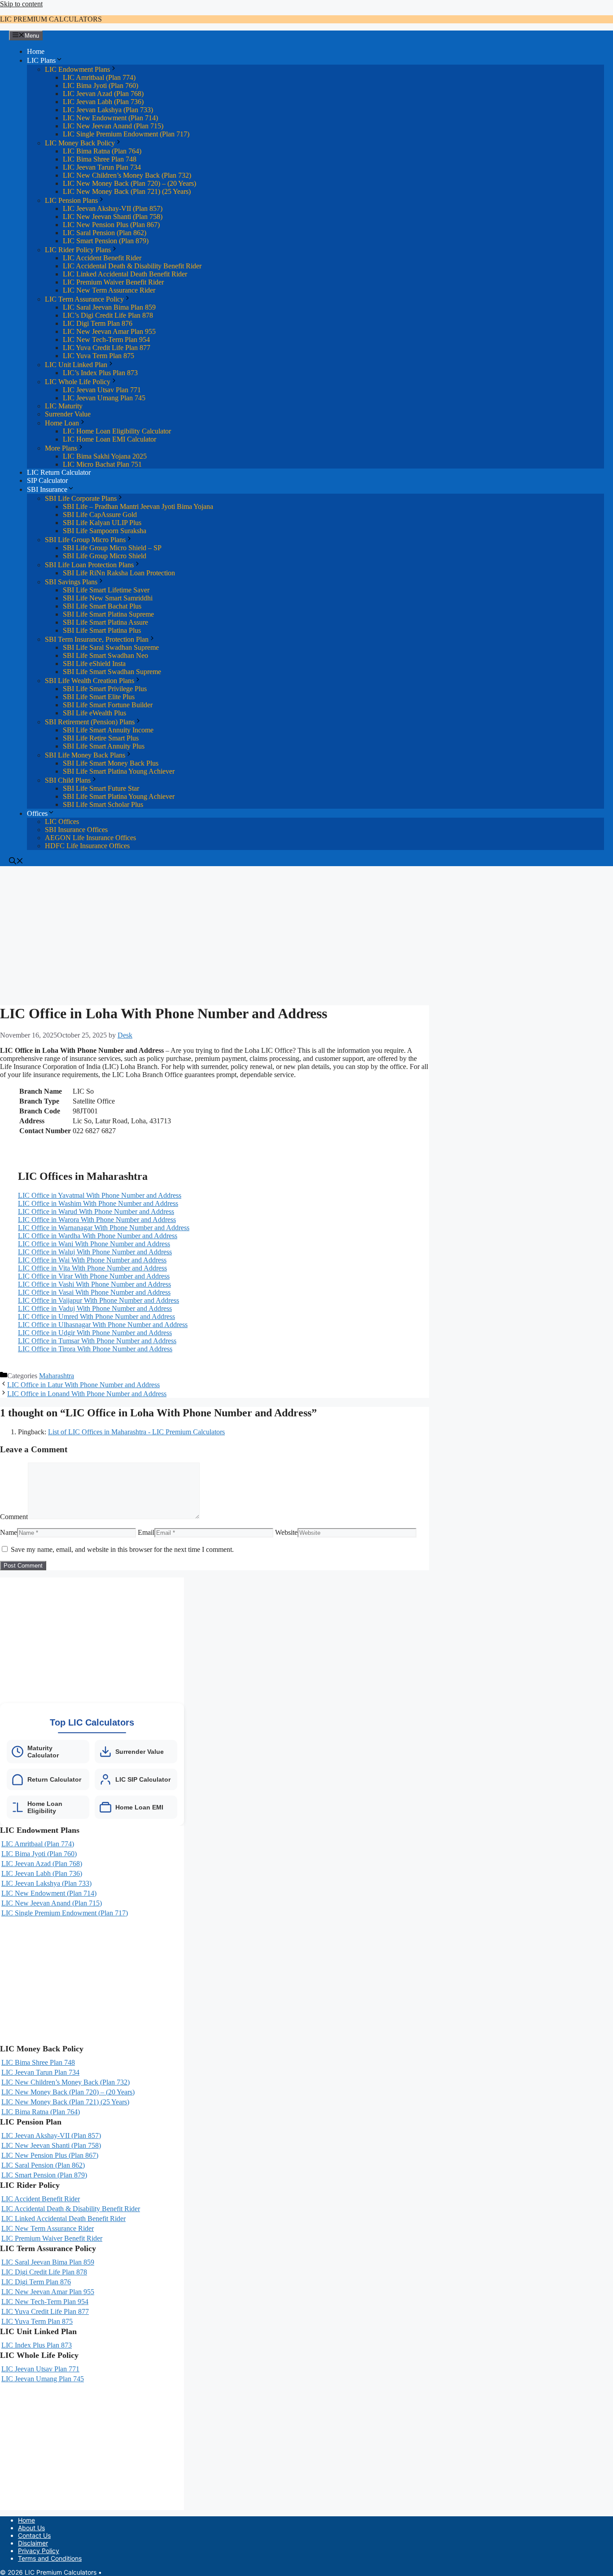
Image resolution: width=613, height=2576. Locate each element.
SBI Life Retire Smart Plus (101, 738)
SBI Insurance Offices (76, 830)
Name (9, 1532)
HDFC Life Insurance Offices (87, 846)
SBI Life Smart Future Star (101, 788)
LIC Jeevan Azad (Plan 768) (103, 94)
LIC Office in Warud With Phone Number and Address (96, 1211)
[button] (16, 862)
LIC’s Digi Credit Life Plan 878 (108, 315)
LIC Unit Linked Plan (76, 365)
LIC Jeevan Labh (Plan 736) (103, 102)
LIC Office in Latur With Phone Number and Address (83, 1385)
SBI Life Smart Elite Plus (99, 697)
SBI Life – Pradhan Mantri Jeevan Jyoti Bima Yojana (138, 506)
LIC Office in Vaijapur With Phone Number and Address (99, 1300)
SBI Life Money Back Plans (85, 755)
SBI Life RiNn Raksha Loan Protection (119, 573)
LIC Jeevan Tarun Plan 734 (102, 167)
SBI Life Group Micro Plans (85, 540)
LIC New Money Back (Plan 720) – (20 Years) (129, 183)
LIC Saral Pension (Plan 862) (105, 233)
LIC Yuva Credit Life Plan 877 (107, 348)
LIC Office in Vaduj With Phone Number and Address (95, 1308)
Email (146, 1532)
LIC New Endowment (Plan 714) (110, 118)
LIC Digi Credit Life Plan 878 (44, 2272)
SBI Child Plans (68, 780)
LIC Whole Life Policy (78, 382)
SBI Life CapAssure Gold (100, 515)
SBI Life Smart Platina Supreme (108, 614)
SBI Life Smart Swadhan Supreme (112, 672)
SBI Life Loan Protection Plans (89, 565)
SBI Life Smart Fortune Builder (108, 705)
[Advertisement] (215, 933)
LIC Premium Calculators (51, 19)
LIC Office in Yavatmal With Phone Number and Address (100, 1195)
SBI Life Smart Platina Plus (102, 630)
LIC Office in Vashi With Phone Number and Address (94, 1284)
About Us (31, 2528)
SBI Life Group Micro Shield (105, 556)
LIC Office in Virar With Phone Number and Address (94, 1276)
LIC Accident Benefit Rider (102, 258)
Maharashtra (57, 1376)
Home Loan (62, 423)
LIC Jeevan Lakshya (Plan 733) (108, 110)
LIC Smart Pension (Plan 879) (106, 241)
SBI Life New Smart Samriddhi (108, 598)
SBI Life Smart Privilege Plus (105, 689)
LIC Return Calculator (59, 472)
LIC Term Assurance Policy (84, 299)
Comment (14, 1517)
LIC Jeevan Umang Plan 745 (104, 398)
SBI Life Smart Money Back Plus (111, 763)
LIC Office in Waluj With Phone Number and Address (95, 1252)
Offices (37, 813)
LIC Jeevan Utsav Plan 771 (102, 390)
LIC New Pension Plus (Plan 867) (111, 225)
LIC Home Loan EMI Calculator (109, 439)
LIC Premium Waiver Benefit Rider (113, 282)
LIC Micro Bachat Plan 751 (102, 464)
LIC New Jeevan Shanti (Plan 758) (113, 217)
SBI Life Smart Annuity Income (108, 730)
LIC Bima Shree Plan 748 (100, 159)
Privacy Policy (39, 2551)
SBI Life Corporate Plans (81, 498)
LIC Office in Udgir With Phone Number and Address (95, 1333)
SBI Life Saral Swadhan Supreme (111, 647)
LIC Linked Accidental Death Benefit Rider (125, 274)
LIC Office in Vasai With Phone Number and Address (94, 1292)
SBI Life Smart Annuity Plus (104, 746)
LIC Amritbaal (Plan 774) (99, 77)
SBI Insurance (47, 489)
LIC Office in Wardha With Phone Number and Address (98, 1236)
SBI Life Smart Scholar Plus (103, 804)
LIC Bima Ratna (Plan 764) (102, 151)
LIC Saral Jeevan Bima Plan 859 (109, 307)
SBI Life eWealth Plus (94, 713)
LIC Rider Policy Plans (78, 250)
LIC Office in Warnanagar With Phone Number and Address (104, 1228)
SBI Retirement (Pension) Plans (90, 722)
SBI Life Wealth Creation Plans (90, 681)
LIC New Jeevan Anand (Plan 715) (113, 126)
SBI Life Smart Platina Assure (105, 622)
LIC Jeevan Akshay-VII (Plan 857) (113, 208)
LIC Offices (62, 821)
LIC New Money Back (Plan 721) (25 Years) (127, 191)
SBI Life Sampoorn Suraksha (105, 531)
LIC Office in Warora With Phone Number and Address (97, 1220)
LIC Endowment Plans (77, 69)
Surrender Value (68, 414)
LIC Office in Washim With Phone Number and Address (98, 1203)
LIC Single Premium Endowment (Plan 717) (126, 134)
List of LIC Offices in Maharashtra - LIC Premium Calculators (136, 1432)
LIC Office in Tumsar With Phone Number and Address (97, 1341)
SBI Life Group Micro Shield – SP (112, 548)
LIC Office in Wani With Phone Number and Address (94, 1244)
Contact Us (34, 2535)
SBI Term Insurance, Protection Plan (97, 639)
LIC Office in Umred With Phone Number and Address (96, 1316)
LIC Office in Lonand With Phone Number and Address (87, 1394)
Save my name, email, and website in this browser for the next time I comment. (122, 1549)
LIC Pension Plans (71, 200)
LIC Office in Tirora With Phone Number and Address (95, 1349)
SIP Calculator (47, 480)
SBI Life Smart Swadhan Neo (105, 655)
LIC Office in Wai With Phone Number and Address (92, 1260)
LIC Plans (41, 60)
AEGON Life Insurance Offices (90, 838)
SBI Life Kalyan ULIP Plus (102, 523)
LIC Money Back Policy (80, 143)
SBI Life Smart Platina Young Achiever (119, 771)
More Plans (61, 448)
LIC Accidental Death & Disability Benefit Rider (132, 266)
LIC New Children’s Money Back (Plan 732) (127, 175)
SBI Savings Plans (71, 582)
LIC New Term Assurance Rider (109, 290)
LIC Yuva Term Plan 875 (99, 356)
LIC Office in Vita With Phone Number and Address (92, 1268)
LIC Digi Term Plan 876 (98, 323)
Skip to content (21, 4)
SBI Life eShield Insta (94, 664)
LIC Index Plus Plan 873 (37, 2345)
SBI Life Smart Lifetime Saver (106, 590)
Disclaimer (33, 2543)
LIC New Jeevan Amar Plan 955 (109, 331)
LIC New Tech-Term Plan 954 (106, 340)
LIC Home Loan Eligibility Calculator (117, 431)
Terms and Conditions (50, 2558)
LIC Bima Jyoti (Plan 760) (101, 85)
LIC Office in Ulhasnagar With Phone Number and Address (103, 1325)
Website (286, 1532)
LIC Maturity (64, 406)
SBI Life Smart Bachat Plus (102, 606)
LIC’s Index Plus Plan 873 (100, 373)
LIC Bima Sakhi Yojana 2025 (105, 456)
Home (36, 51)
